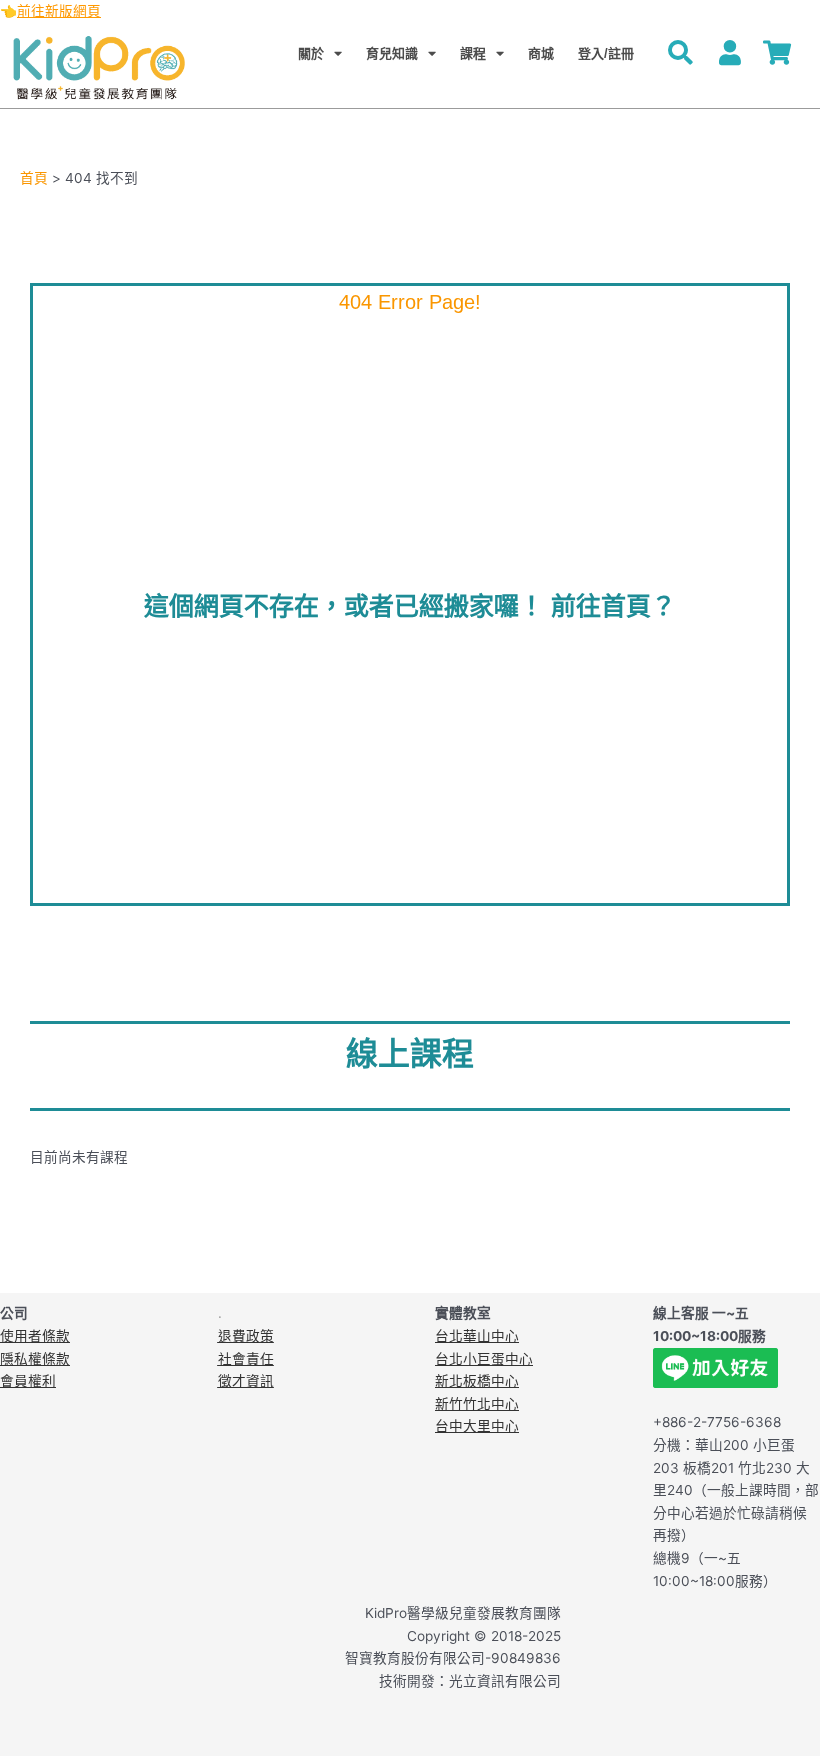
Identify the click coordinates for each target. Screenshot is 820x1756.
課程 (473, 53)
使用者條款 (35, 1336)
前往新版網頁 (59, 11)
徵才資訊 (246, 1381)
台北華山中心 (477, 1336)
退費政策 (246, 1336)
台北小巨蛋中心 (484, 1359)
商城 (541, 53)
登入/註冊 (606, 53)
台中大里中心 (477, 1426)
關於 (311, 53)
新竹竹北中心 (477, 1404)
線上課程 (410, 1054)
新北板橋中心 (477, 1381)
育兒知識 (392, 53)
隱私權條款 (35, 1359)
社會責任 (246, 1359)
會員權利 (28, 1381)
